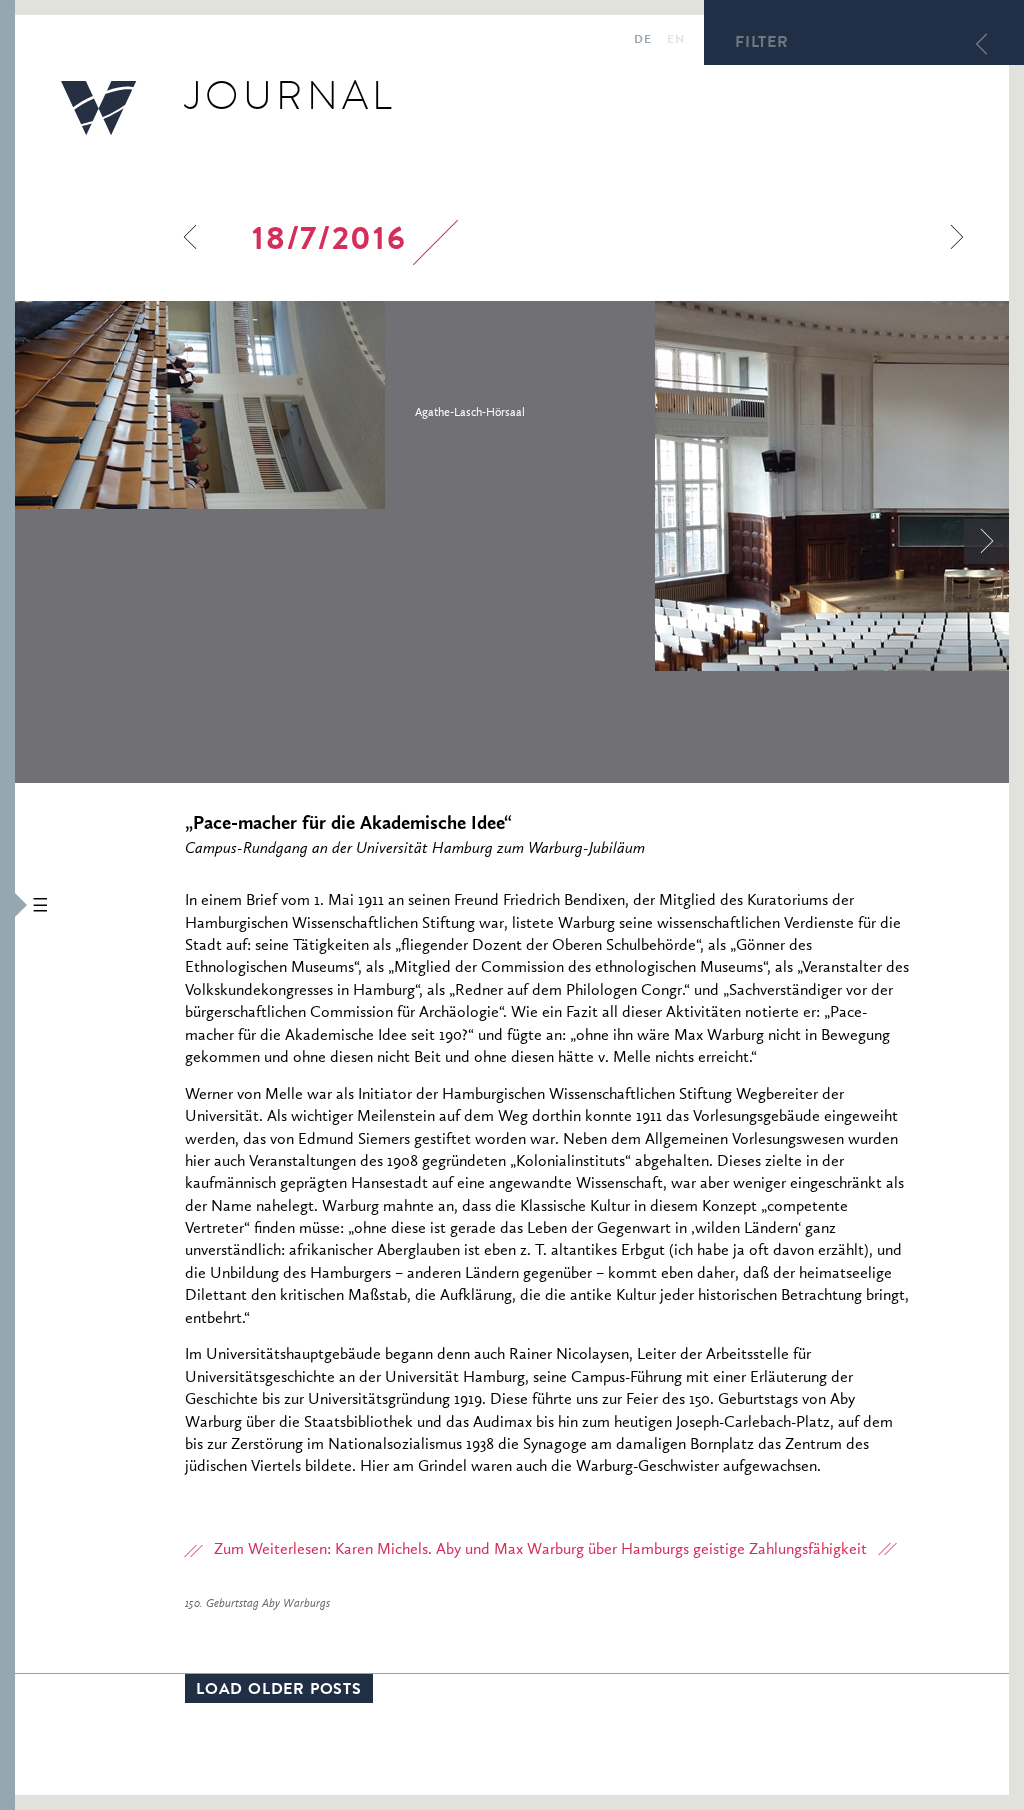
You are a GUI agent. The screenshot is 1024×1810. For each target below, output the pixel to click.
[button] (7, 905)
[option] (335, 405)
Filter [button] (762, 44)
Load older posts (279, 1691)
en (675, 41)
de (642, 41)
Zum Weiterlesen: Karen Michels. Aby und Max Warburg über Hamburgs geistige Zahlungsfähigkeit (540, 1550)
